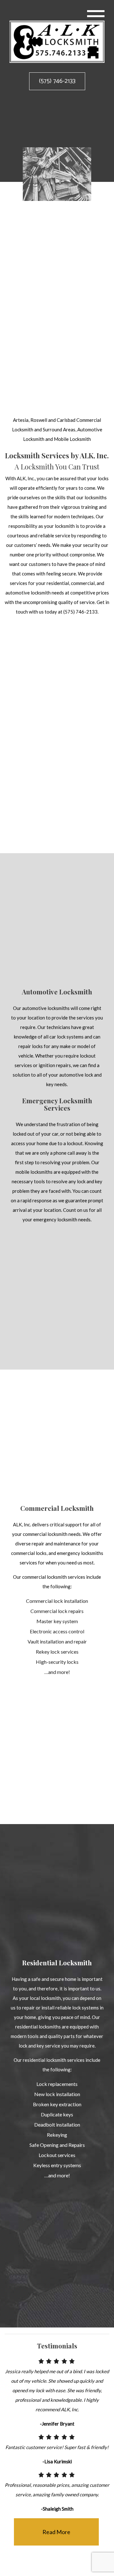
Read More (56, 2533)
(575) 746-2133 (57, 81)
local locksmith (45, 2001)
